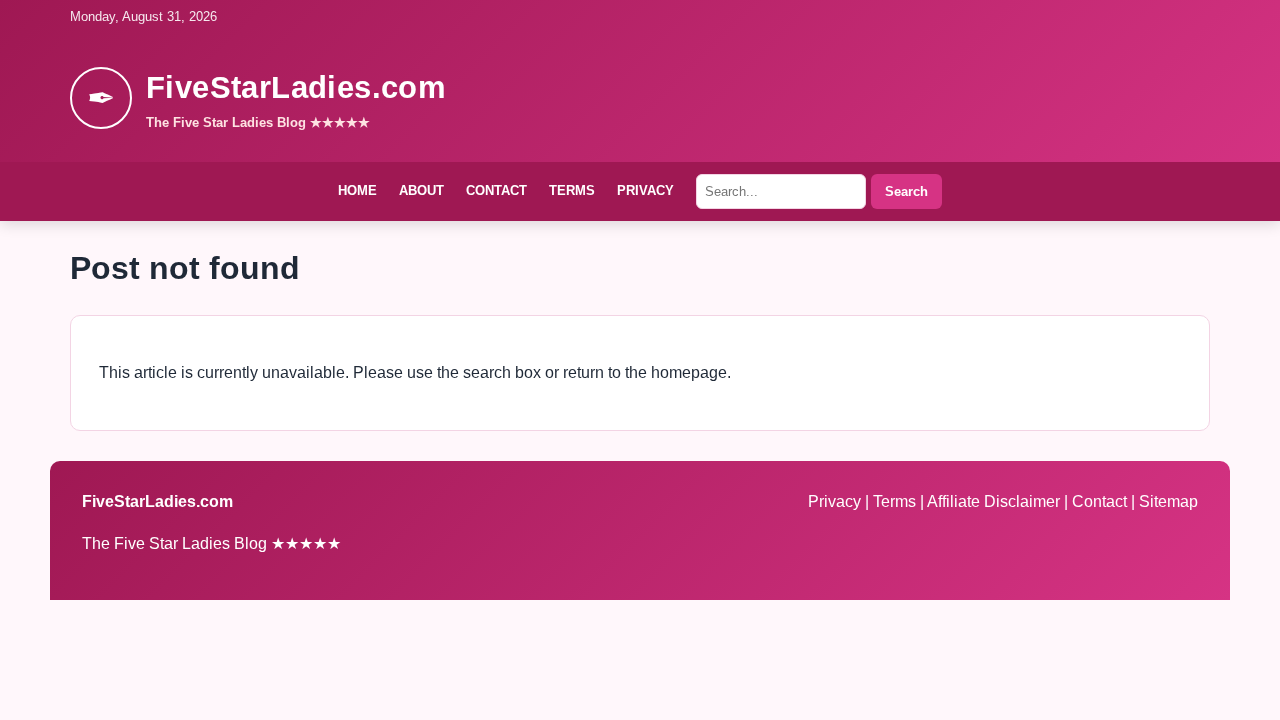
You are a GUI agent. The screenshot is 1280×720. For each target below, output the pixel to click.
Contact (496, 190)
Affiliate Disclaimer (995, 501)
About (421, 190)
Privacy (645, 190)
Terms (572, 190)
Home (357, 190)
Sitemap (1168, 501)
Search (906, 191)
